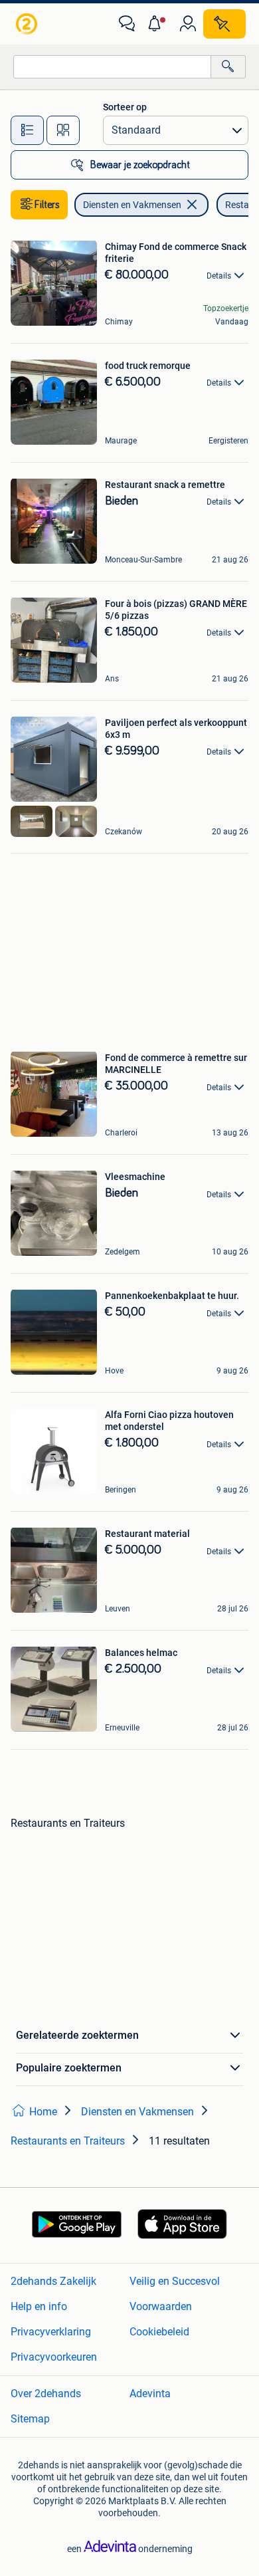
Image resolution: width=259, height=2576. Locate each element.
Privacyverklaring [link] (51, 2332)
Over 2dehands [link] (46, 2394)
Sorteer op (125, 107)
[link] (28, 24)
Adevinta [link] (150, 2394)
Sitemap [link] (30, 2419)
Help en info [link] (39, 2306)
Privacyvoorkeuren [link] (54, 2357)
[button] (157, 24)
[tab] (27, 130)
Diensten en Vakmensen (132, 205)
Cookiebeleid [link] (159, 2332)
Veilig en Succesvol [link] (175, 2281)
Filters (47, 205)
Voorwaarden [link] (161, 2306)
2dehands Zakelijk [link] (53, 2281)
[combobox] (112, 67)
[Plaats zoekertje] (224, 24)
